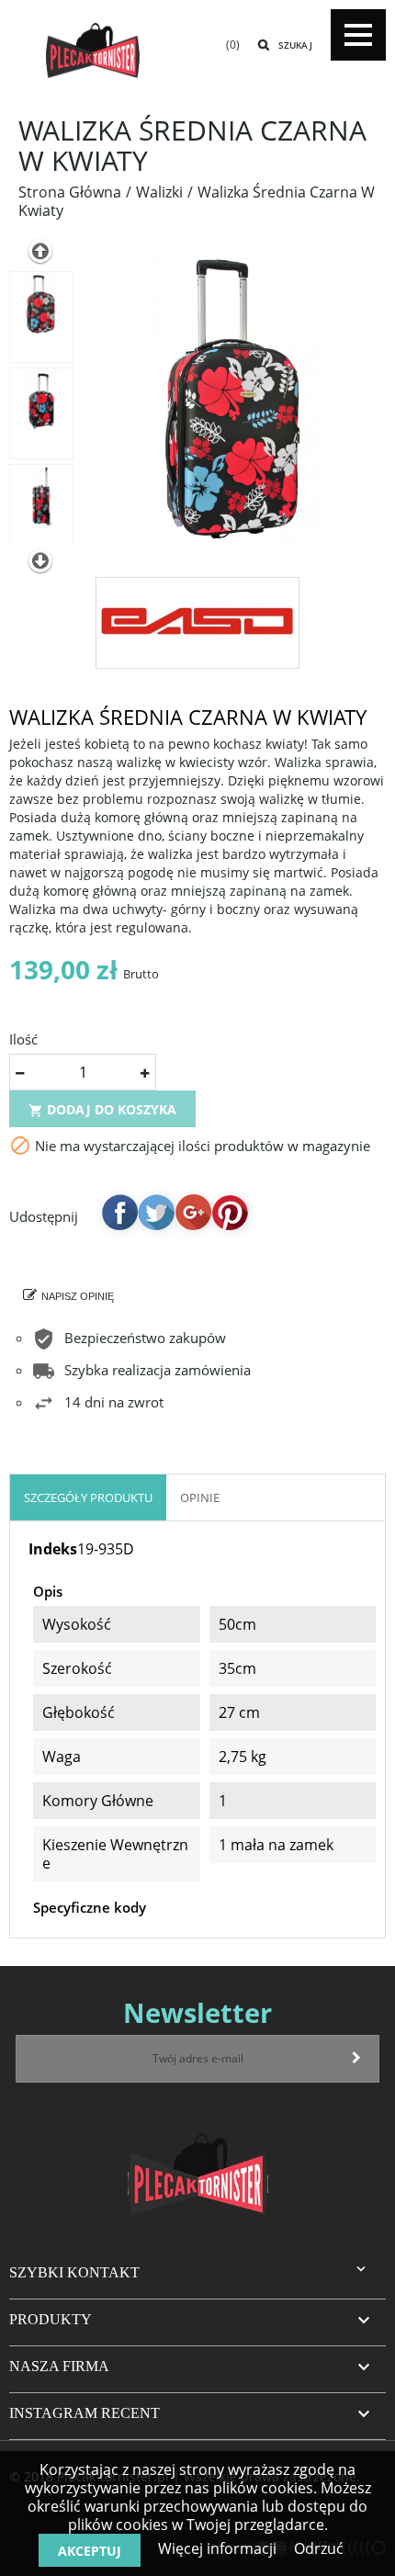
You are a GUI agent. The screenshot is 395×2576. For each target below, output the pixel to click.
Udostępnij (119, 1212)
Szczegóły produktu (88, 1497)
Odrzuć (319, 2548)
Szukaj (295, 45)
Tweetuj (156, 1212)
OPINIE (200, 1497)
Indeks (53, 1549)
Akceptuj (90, 2551)
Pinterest (230, 1212)
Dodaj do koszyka (102, 1109)
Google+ (193, 1212)
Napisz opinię (78, 1296)
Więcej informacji (217, 2548)
